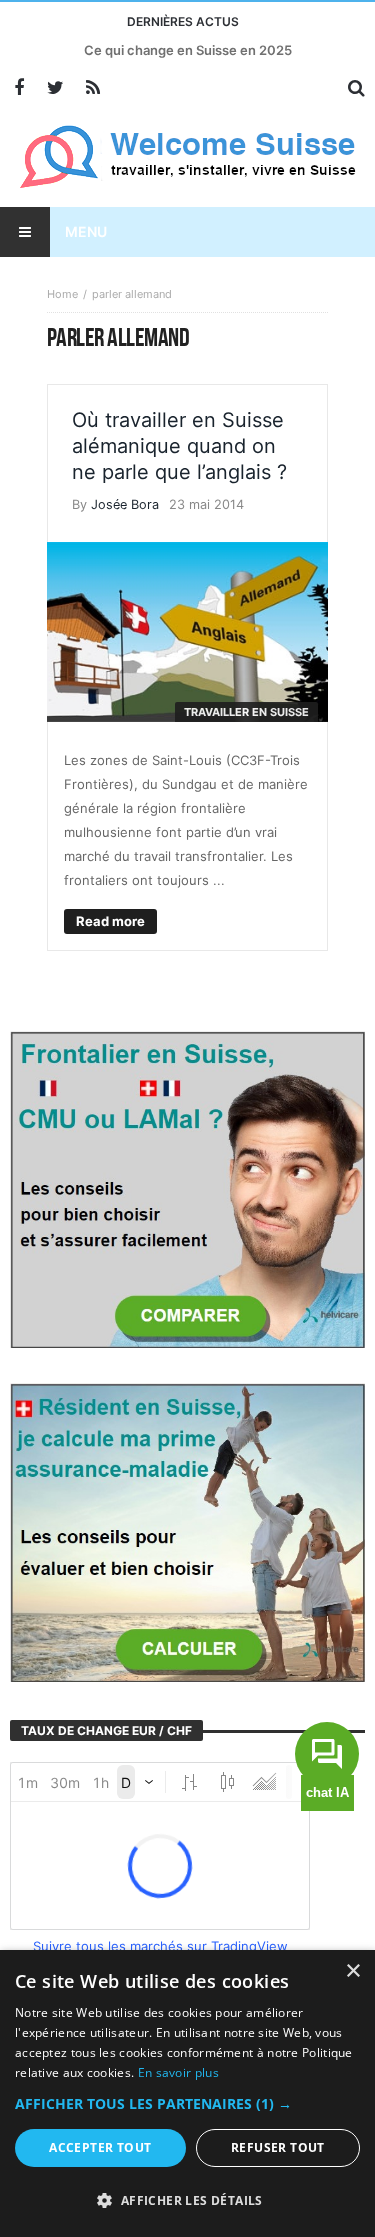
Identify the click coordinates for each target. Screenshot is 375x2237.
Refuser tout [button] (278, 2147)
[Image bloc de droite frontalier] (187, 1188)
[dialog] (187, 2093)
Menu (86, 231)
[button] (187, 2104)
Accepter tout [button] (100, 2147)
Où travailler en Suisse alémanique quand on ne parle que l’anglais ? (179, 446)
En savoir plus (178, 2072)
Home (62, 294)
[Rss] (92, 88)
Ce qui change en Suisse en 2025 (188, 50)
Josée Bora (125, 504)
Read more (110, 921)
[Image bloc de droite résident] (187, 1531)
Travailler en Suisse (246, 712)
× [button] (352, 1971)
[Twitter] (55, 88)
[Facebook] (18, 88)
